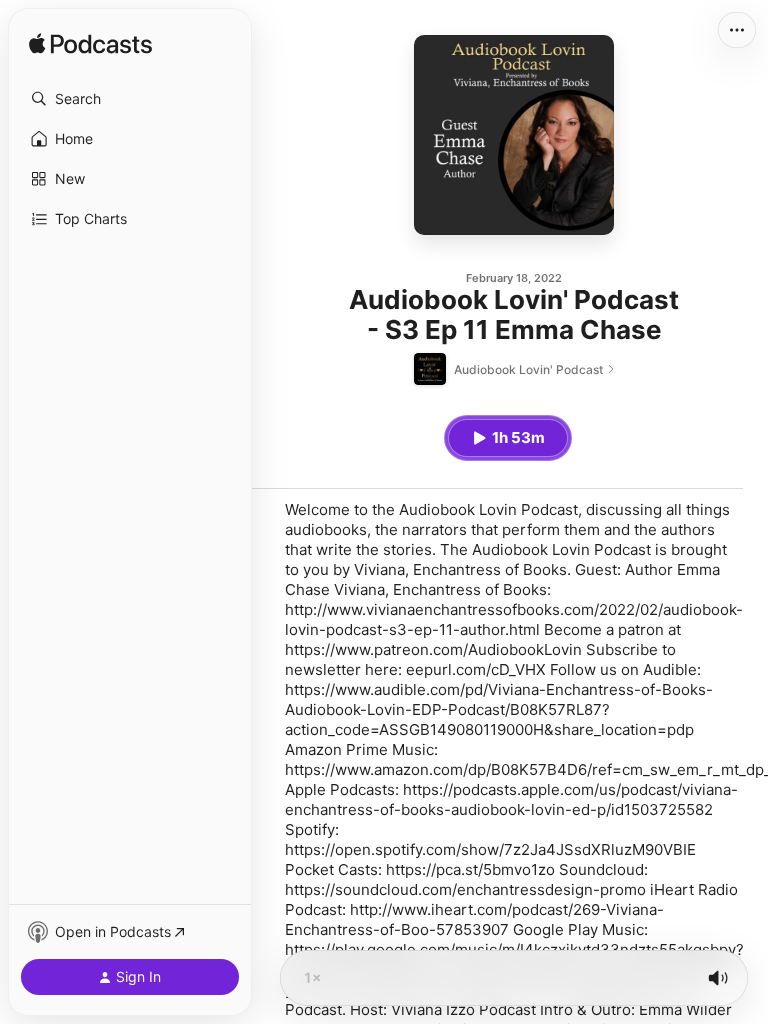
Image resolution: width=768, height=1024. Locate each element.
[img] (90, 45)
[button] (130, 99)
